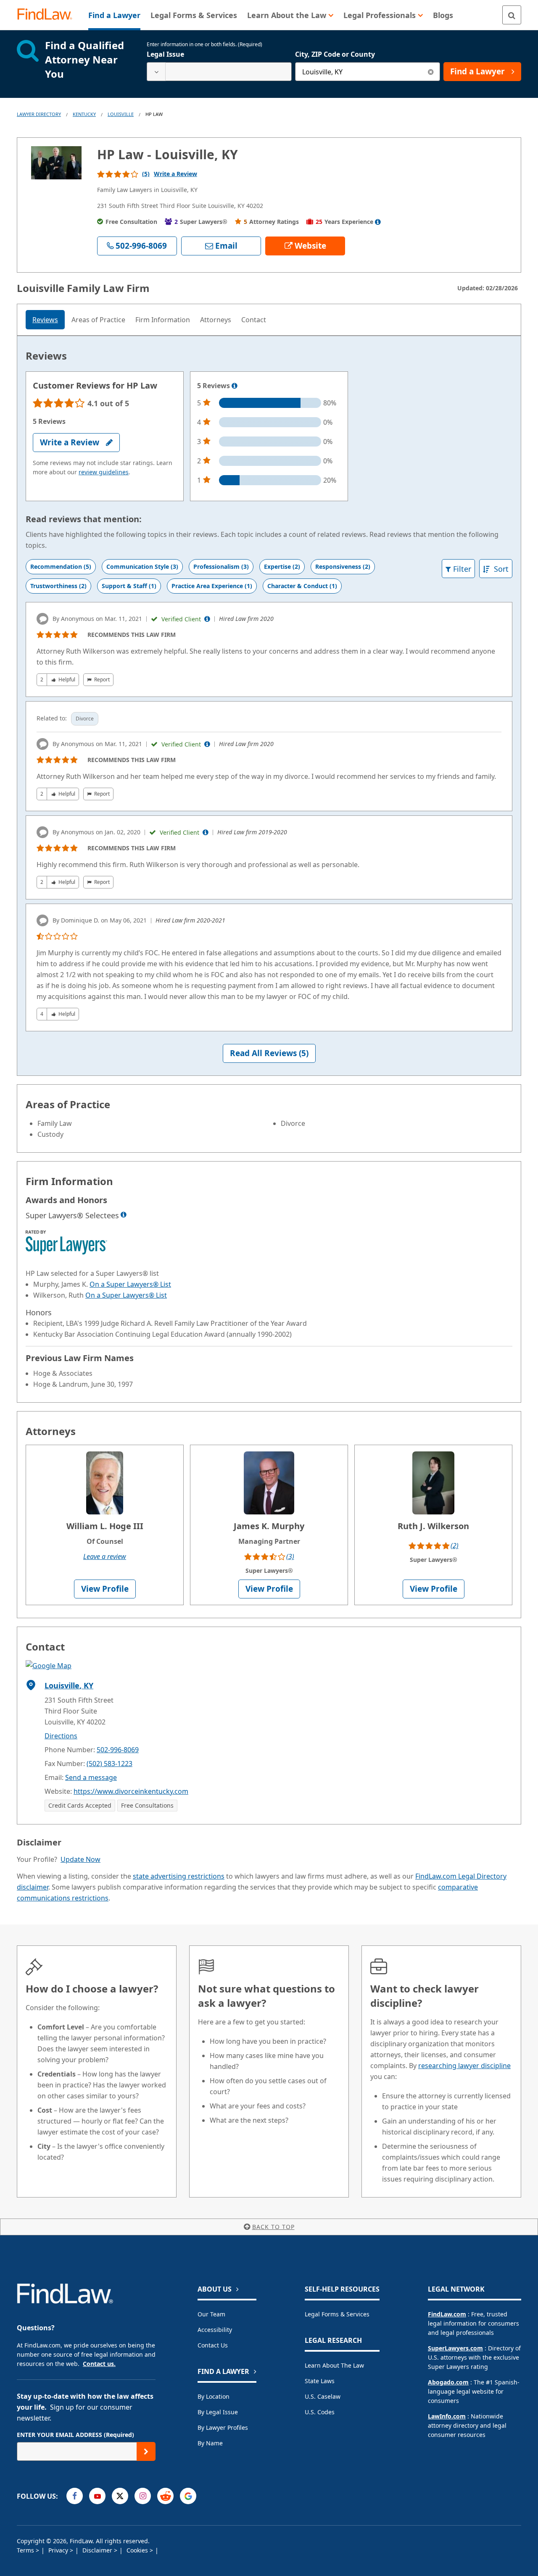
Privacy (59, 2550)
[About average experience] (378, 222)
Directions (61, 1736)
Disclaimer (98, 2550)
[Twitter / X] (120, 2496)
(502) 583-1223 (109, 1764)
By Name (210, 2443)
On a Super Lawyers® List (130, 1284)
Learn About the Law (334, 2365)
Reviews (45, 320)
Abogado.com (448, 2382)
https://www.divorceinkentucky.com (131, 1791)
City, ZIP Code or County (335, 54)
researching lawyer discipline (464, 2066)
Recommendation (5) (61, 566)
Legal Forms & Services (337, 2314)
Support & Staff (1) (129, 586)
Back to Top (273, 2227)
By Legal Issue (218, 2412)
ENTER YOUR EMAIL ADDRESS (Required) (75, 2435)
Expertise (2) (282, 566)
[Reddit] (165, 2496)
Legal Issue (165, 54)
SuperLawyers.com (455, 2348)
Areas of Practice (98, 320)
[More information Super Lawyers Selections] (124, 1214)
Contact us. (99, 2364)
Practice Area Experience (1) (212, 586)
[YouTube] (97, 2496)
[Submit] (146, 2451)
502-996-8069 (118, 1750)
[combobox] (219, 72)
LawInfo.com (447, 2416)
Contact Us (213, 2345)
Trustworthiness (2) (58, 586)
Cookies (138, 2550)
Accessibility (215, 2330)
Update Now (80, 1859)
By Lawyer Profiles (223, 2427)
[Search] (512, 15)
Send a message (91, 1777)
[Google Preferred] (188, 2496)
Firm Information (163, 320)
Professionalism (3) (221, 566)
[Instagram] (143, 2496)
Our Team (211, 2314)
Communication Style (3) (142, 566)
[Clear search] (431, 72)
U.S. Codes (320, 2412)
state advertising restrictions (179, 1876)
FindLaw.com (447, 2314)
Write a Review (175, 174)
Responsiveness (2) (343, 566)
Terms (26, 2550)
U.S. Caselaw (323, 2396)
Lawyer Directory (39, 114)
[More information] (235, 386)
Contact (254, 320)
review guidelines (104, 472)
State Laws (320, 2381)
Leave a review (105, 1556)
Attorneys (216, 320)
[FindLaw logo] (48, 15)
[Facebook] (75, 2496)
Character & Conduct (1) (302, 586)
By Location (214, 2396)
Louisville (121, 114)
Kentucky (84, 114)
